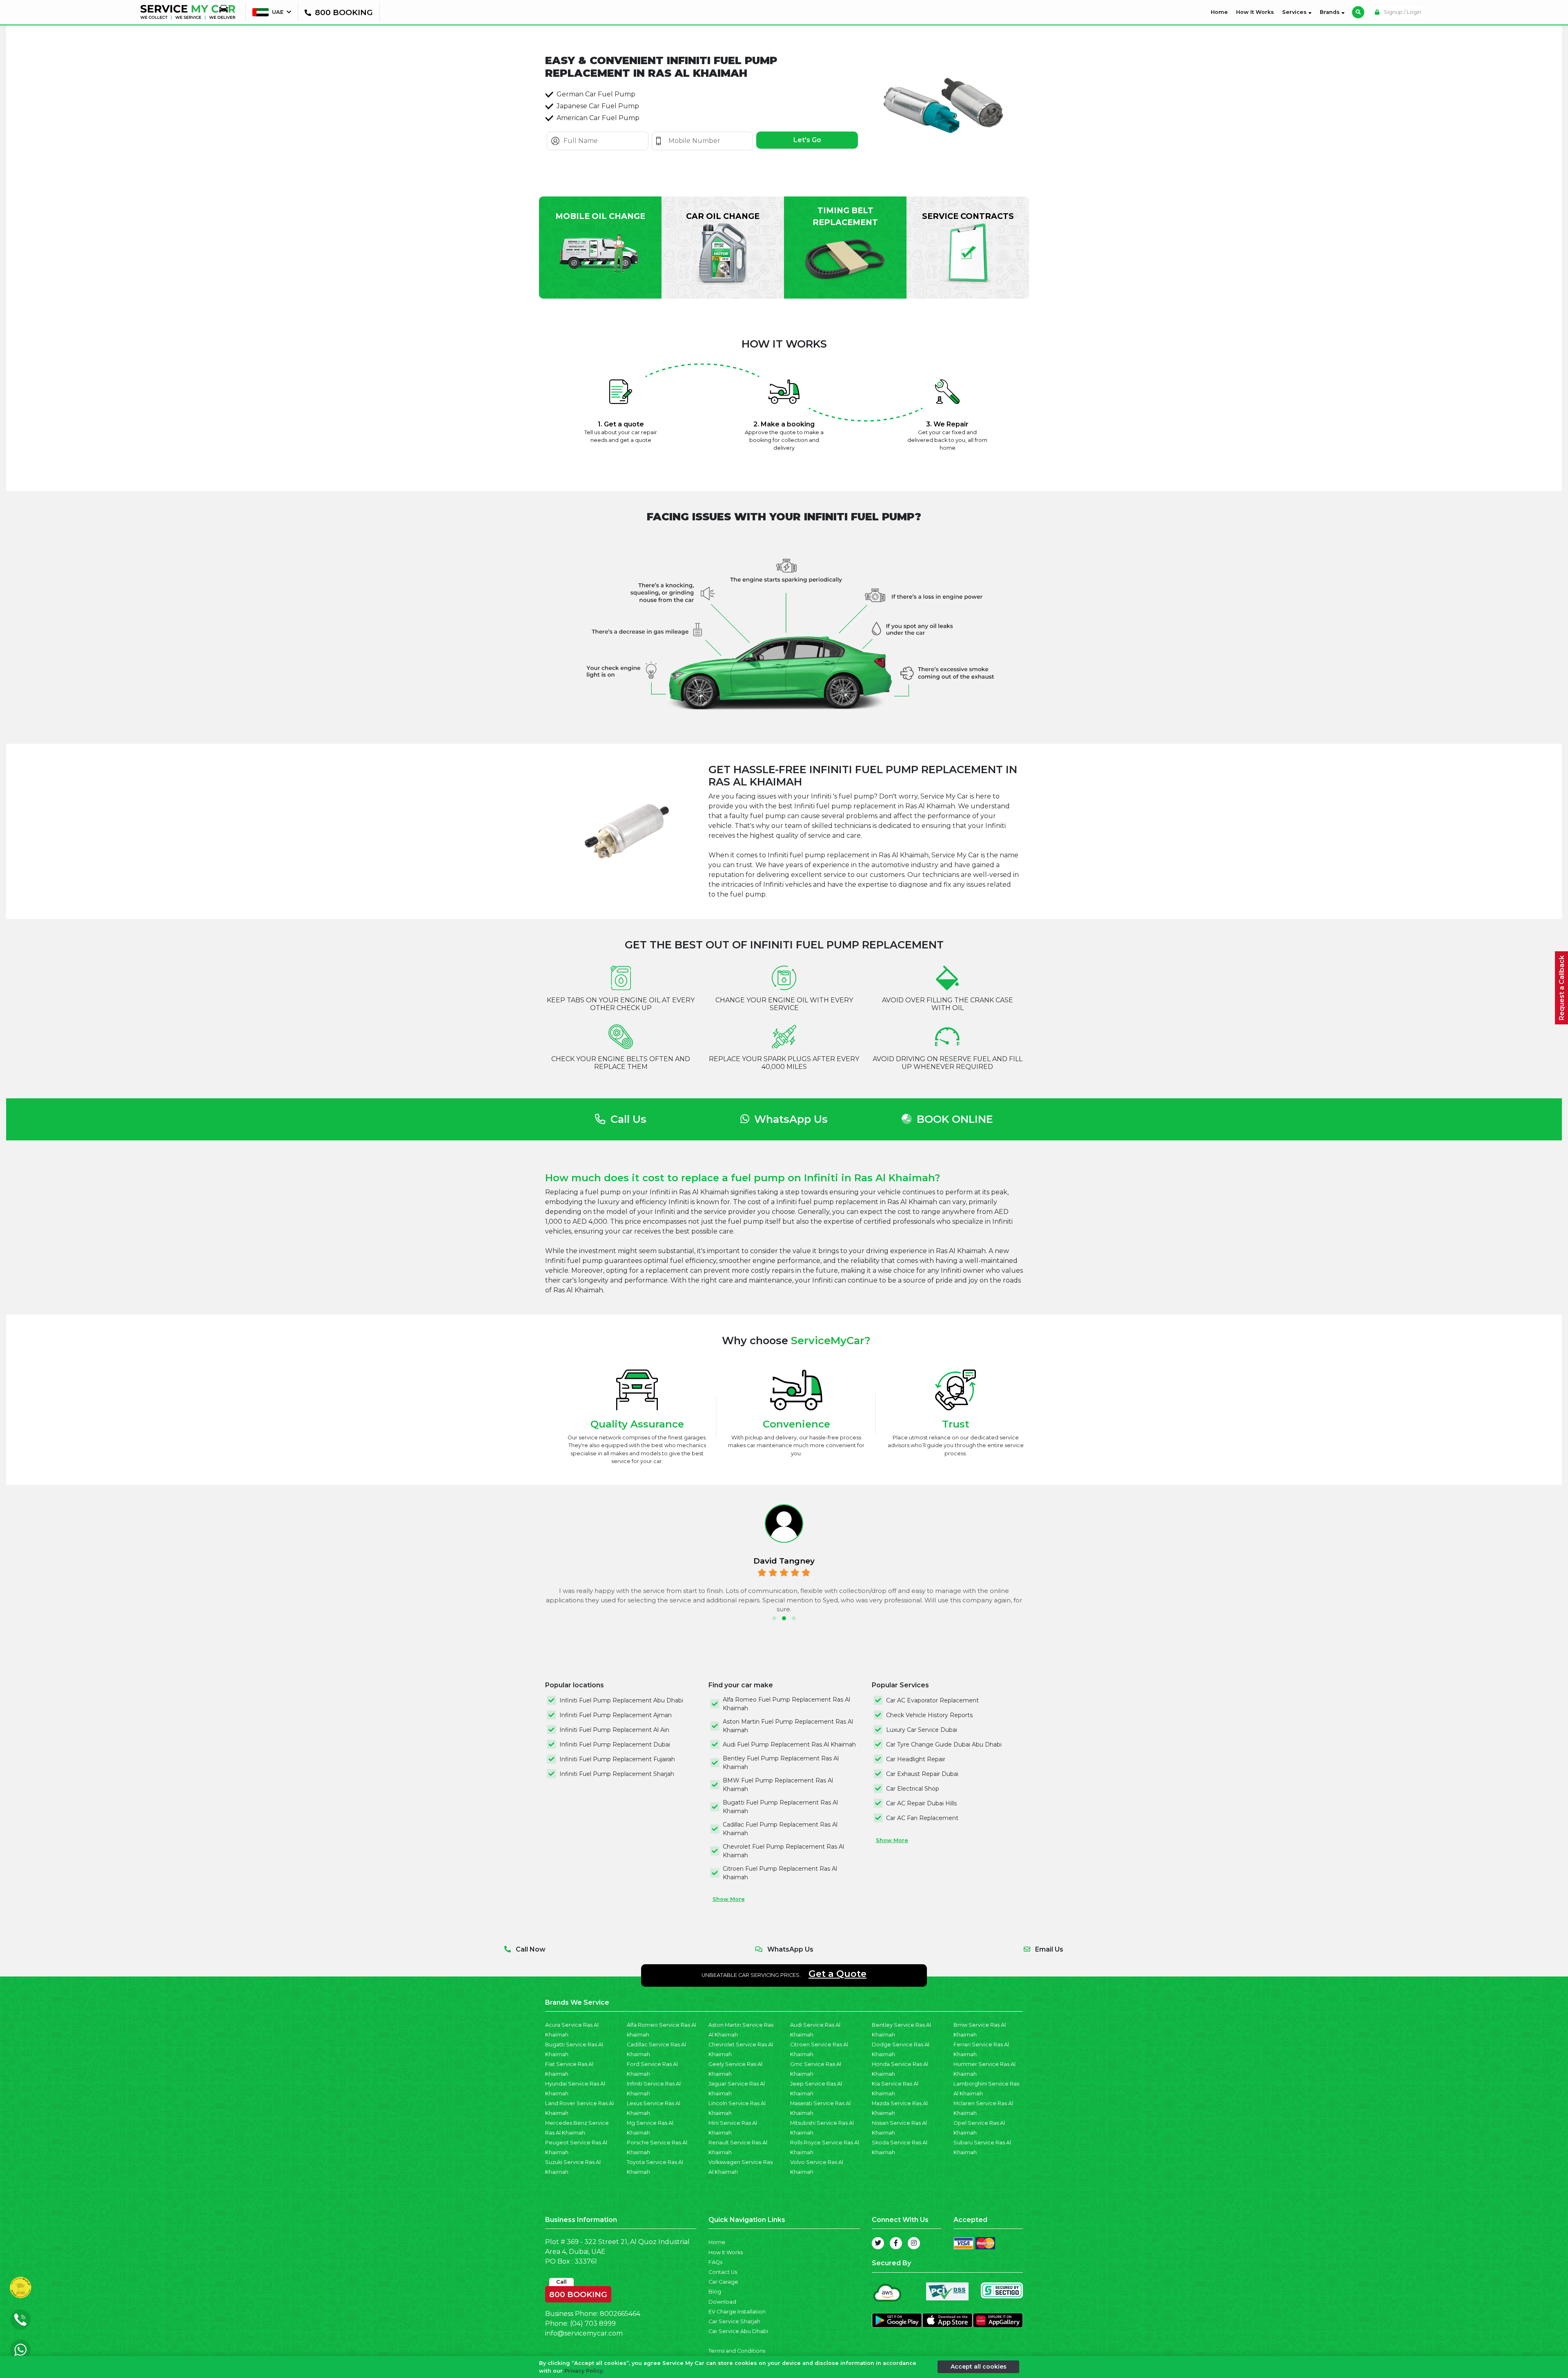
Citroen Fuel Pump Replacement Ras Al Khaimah (780, 1873)
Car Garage (723, 2282)
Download (722, 2302)
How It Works (1255, 12)
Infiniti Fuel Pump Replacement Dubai (615, 1744)
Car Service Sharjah (734, 2321)
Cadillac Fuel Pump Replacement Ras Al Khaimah (780, 1829)
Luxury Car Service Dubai (922, 1730)
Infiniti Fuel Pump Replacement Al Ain (614, 1730)
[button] (774, 1618)
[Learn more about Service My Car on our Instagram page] (914, 2243)
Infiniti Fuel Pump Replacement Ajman (616, 1715)
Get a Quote (837, 1974)
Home (1221, 12)
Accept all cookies (979, 2367)
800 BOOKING (578, 2293)
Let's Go (807, 140)
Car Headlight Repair (916, 1759)
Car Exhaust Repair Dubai (922, 1774)
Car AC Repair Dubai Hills (921, 1803)
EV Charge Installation (737, 2312)
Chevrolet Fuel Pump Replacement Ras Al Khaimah (783, 1851)
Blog (715, 2292)
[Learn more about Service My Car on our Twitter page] (878, 2243)
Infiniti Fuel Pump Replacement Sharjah (617, 1774)
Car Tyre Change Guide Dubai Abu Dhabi (944, 1744)
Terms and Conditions (737, 2351)
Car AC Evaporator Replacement (932, 1700)
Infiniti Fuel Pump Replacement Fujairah (617, 1759)
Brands (1331, 12)
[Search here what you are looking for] (1358, 12)
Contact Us (723, 2272)
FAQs (715, 2262)
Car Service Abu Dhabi (738, 2331)
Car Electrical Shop (913, 1789)
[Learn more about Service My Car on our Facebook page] (896, 2243)
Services (1295, 12)
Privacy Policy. (584, 2371)
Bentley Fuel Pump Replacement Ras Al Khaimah (781, 1763)
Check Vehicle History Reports (929, 1715)
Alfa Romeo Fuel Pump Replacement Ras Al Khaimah (786, 1704)
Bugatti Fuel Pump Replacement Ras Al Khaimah (780, 1807)
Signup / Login (1402, 12)
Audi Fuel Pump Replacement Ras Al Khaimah (789, 1744)
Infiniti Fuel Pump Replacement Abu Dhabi (621, 1700)
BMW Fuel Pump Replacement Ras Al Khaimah (778, 1785)
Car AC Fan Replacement (922, 1818)
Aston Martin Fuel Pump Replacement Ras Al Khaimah (788, 1726)
